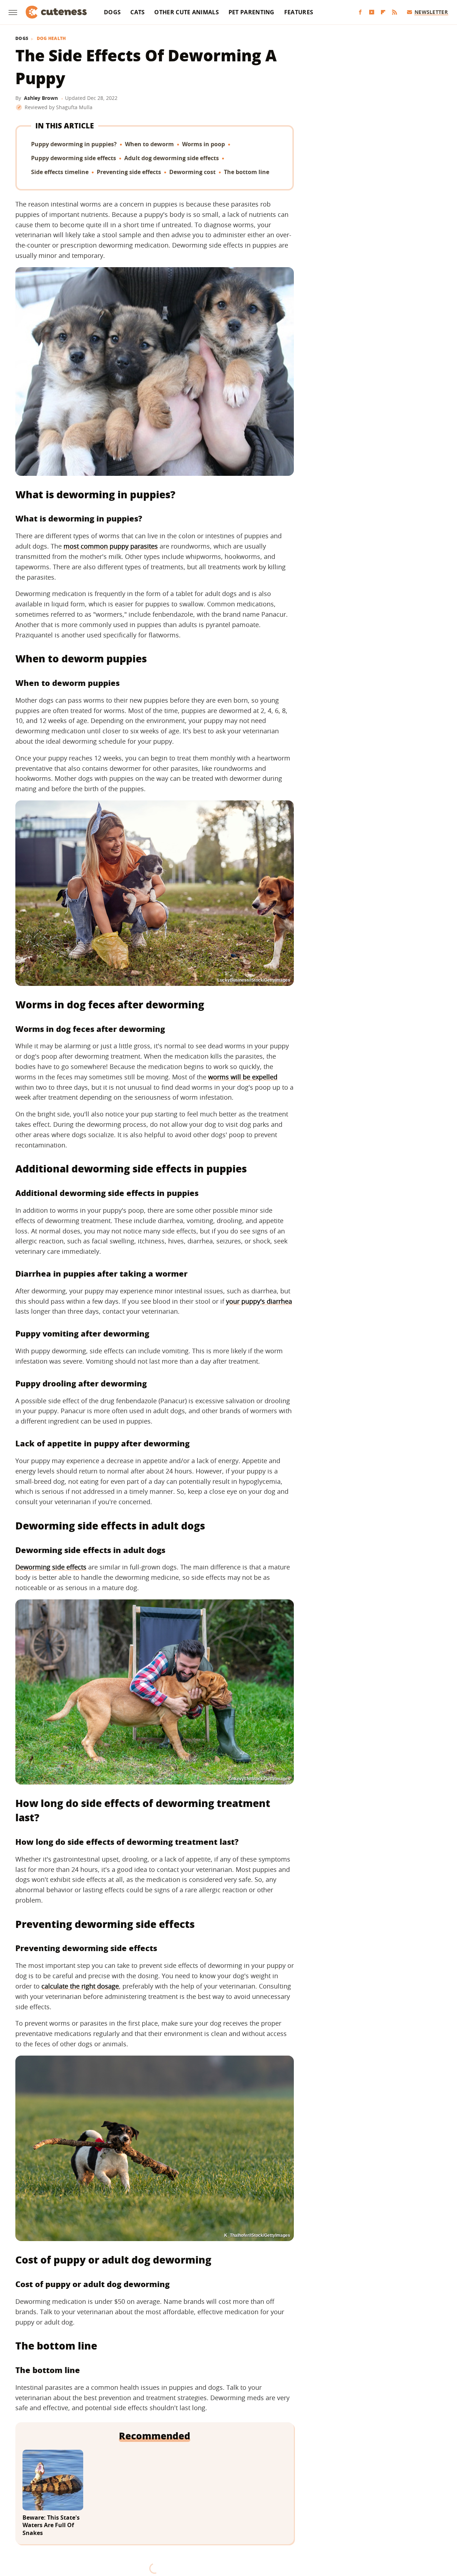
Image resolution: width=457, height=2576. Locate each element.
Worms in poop (204, 144)
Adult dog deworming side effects (172, 158)
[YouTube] (372, 12)
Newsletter (431, 12)
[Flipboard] (383, 12)
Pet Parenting (252, 12)
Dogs (112, 12)
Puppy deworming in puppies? (74, 144)
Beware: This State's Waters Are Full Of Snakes (51, 2525)
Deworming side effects (51, 1567)
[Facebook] (360, 12)
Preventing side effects (129, 172)
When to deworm (149, 144)
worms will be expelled (243, 1077)
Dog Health (51, 39)
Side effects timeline (60, 172)
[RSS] (395, 12)
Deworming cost (192, 172)
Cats (137, 12)
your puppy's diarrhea (259, 1301)
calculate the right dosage (80, 1986)
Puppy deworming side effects (74, 158)
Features (299, 12)
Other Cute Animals (186, 12)
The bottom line (247, 172)
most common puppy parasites (111, 546)
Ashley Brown (41, 98)
